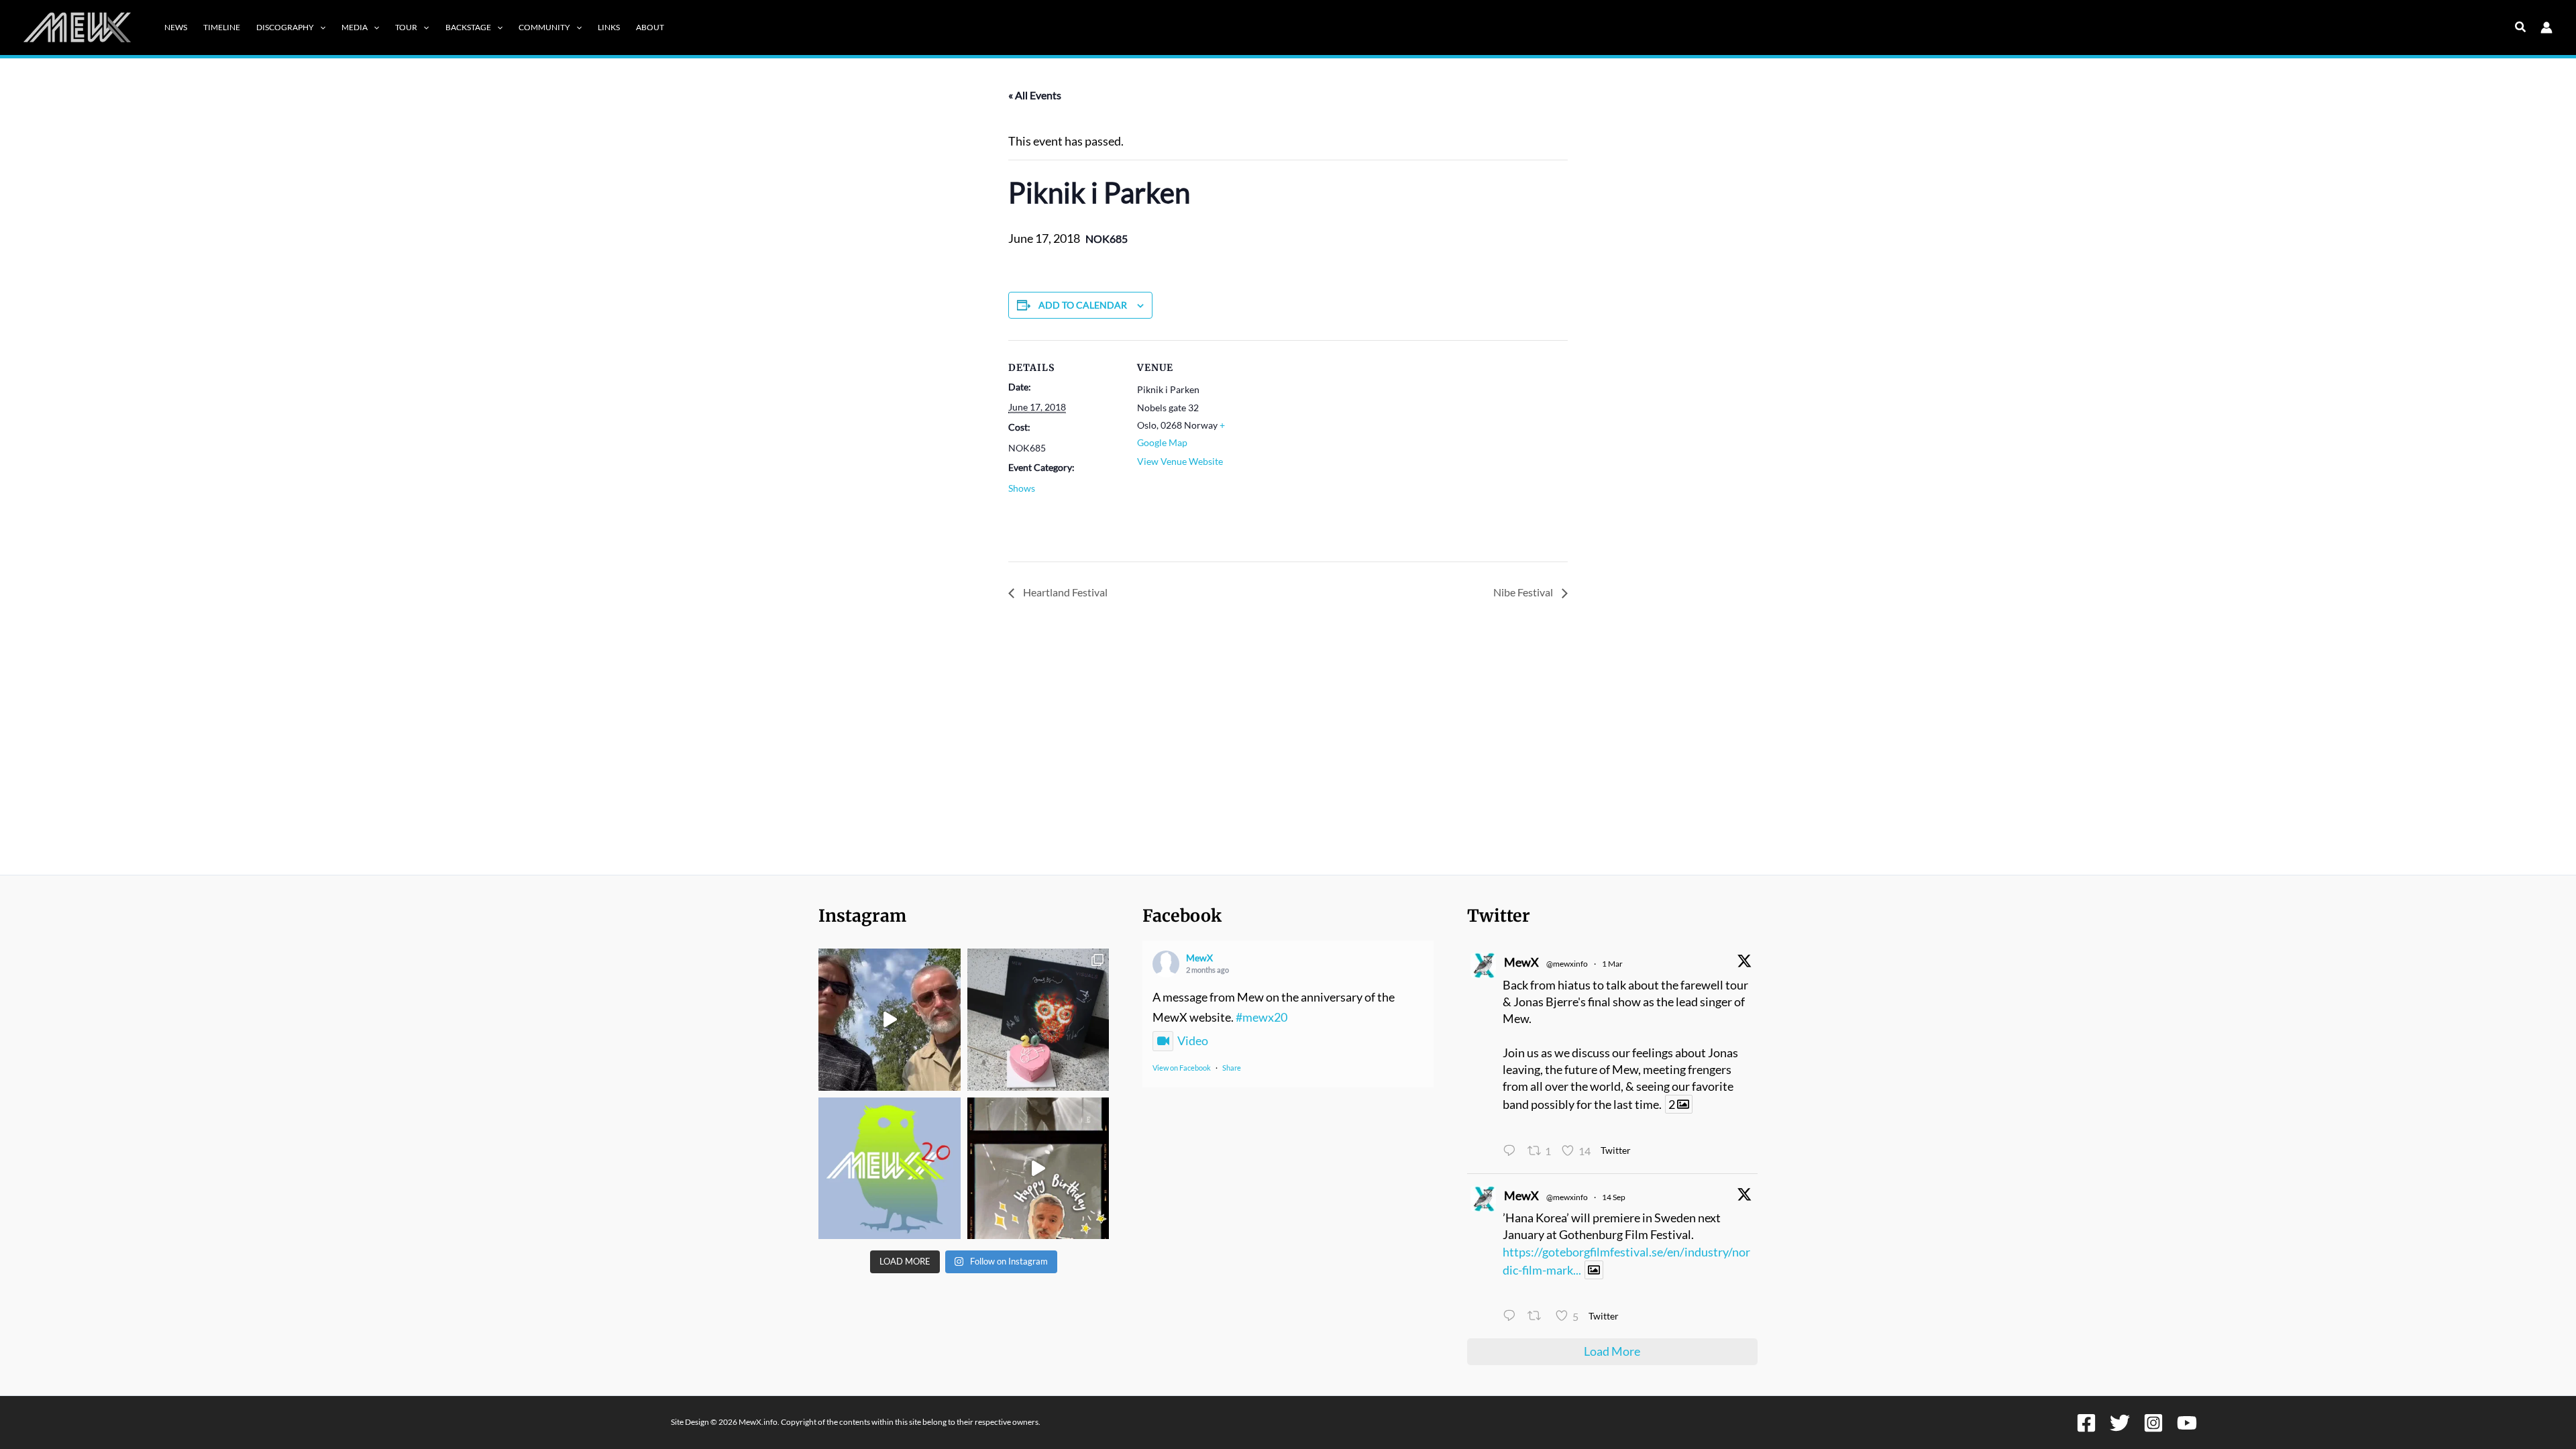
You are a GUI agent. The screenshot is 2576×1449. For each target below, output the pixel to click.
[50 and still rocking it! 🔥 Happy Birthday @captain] (1038, 1169)
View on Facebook (1182, 1068)
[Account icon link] (2546, 28)
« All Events (1035, 95)
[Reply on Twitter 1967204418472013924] (1512, 1318)
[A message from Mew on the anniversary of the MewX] (890, 1020)
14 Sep (1614, 1197)
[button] (320, 28)
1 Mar (1612, 964)
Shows (1022, 488)
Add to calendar (1083, 305)
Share (1232, 1068)
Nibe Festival (1524, 592)
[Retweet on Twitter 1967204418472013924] (1538, 1318)
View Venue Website (1180, 461)
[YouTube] (2187, 1423)
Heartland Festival (1064, 592)
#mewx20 (1262, 1017)
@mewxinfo (1567, 964)
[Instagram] (2153, 1423)
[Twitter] (2120, 1423)
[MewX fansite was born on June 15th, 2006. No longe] (1038, 1020)
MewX (1199, 958)
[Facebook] (2086, 1423)
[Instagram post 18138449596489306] (890, 1169)
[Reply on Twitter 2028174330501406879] (1512, 1152)
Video (1193, 1040)
